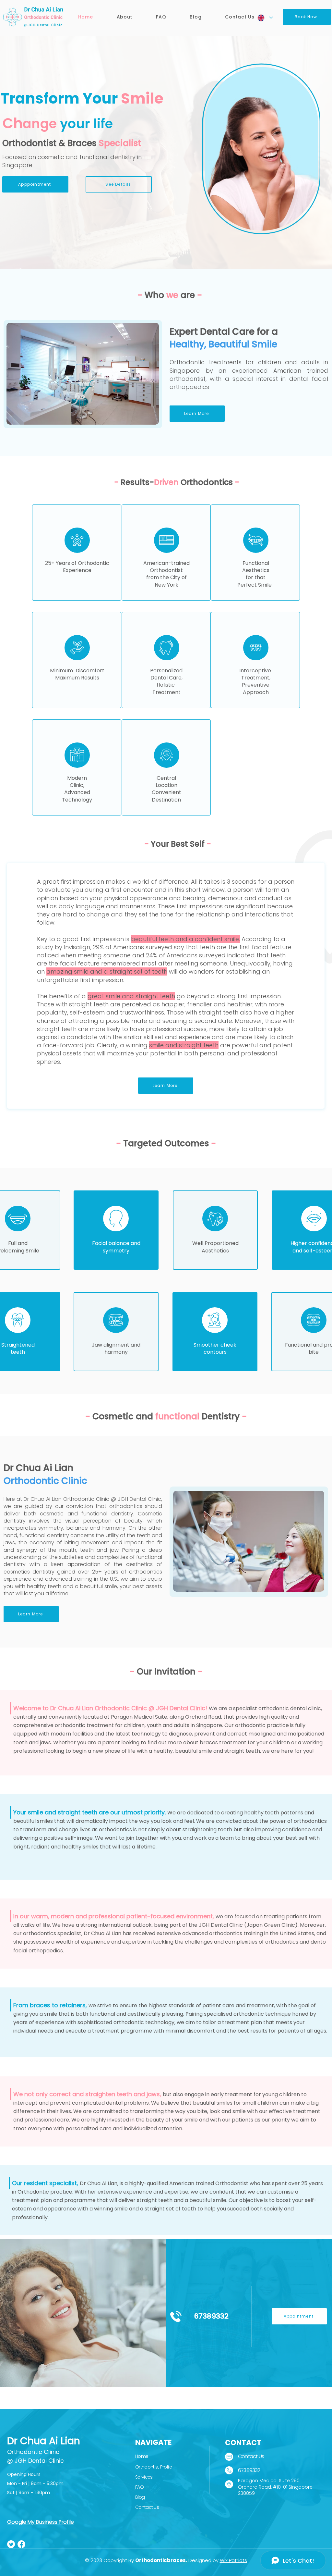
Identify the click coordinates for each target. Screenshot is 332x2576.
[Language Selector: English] (265, 18)
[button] (124, 17)
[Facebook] (21, 2544)
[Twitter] (11, 2544)
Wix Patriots (233, 2560)
